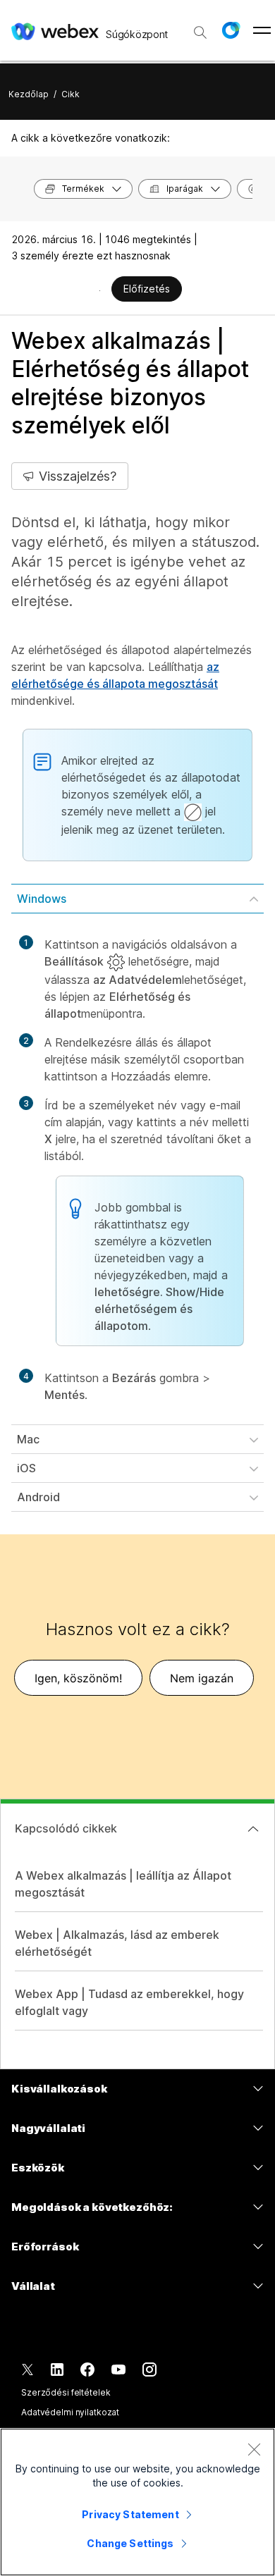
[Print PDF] (100, 290)
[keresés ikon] (200, 32)
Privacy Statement (130, 2514)
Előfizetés (147, 289)
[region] (137, 2502)
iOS (26, 1468)
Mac (28, 1439)
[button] (231, 30)
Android (38, 1497)
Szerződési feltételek (66, 2392)
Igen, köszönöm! (78, 1678)
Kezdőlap (29, 94)
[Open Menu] (262, 30)
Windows (42, 899)
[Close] (254, 2449)
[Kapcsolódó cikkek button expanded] (253, 1829)
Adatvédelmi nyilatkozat (70, 2412)
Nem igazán (202, 1678)
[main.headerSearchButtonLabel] (200, 27)
